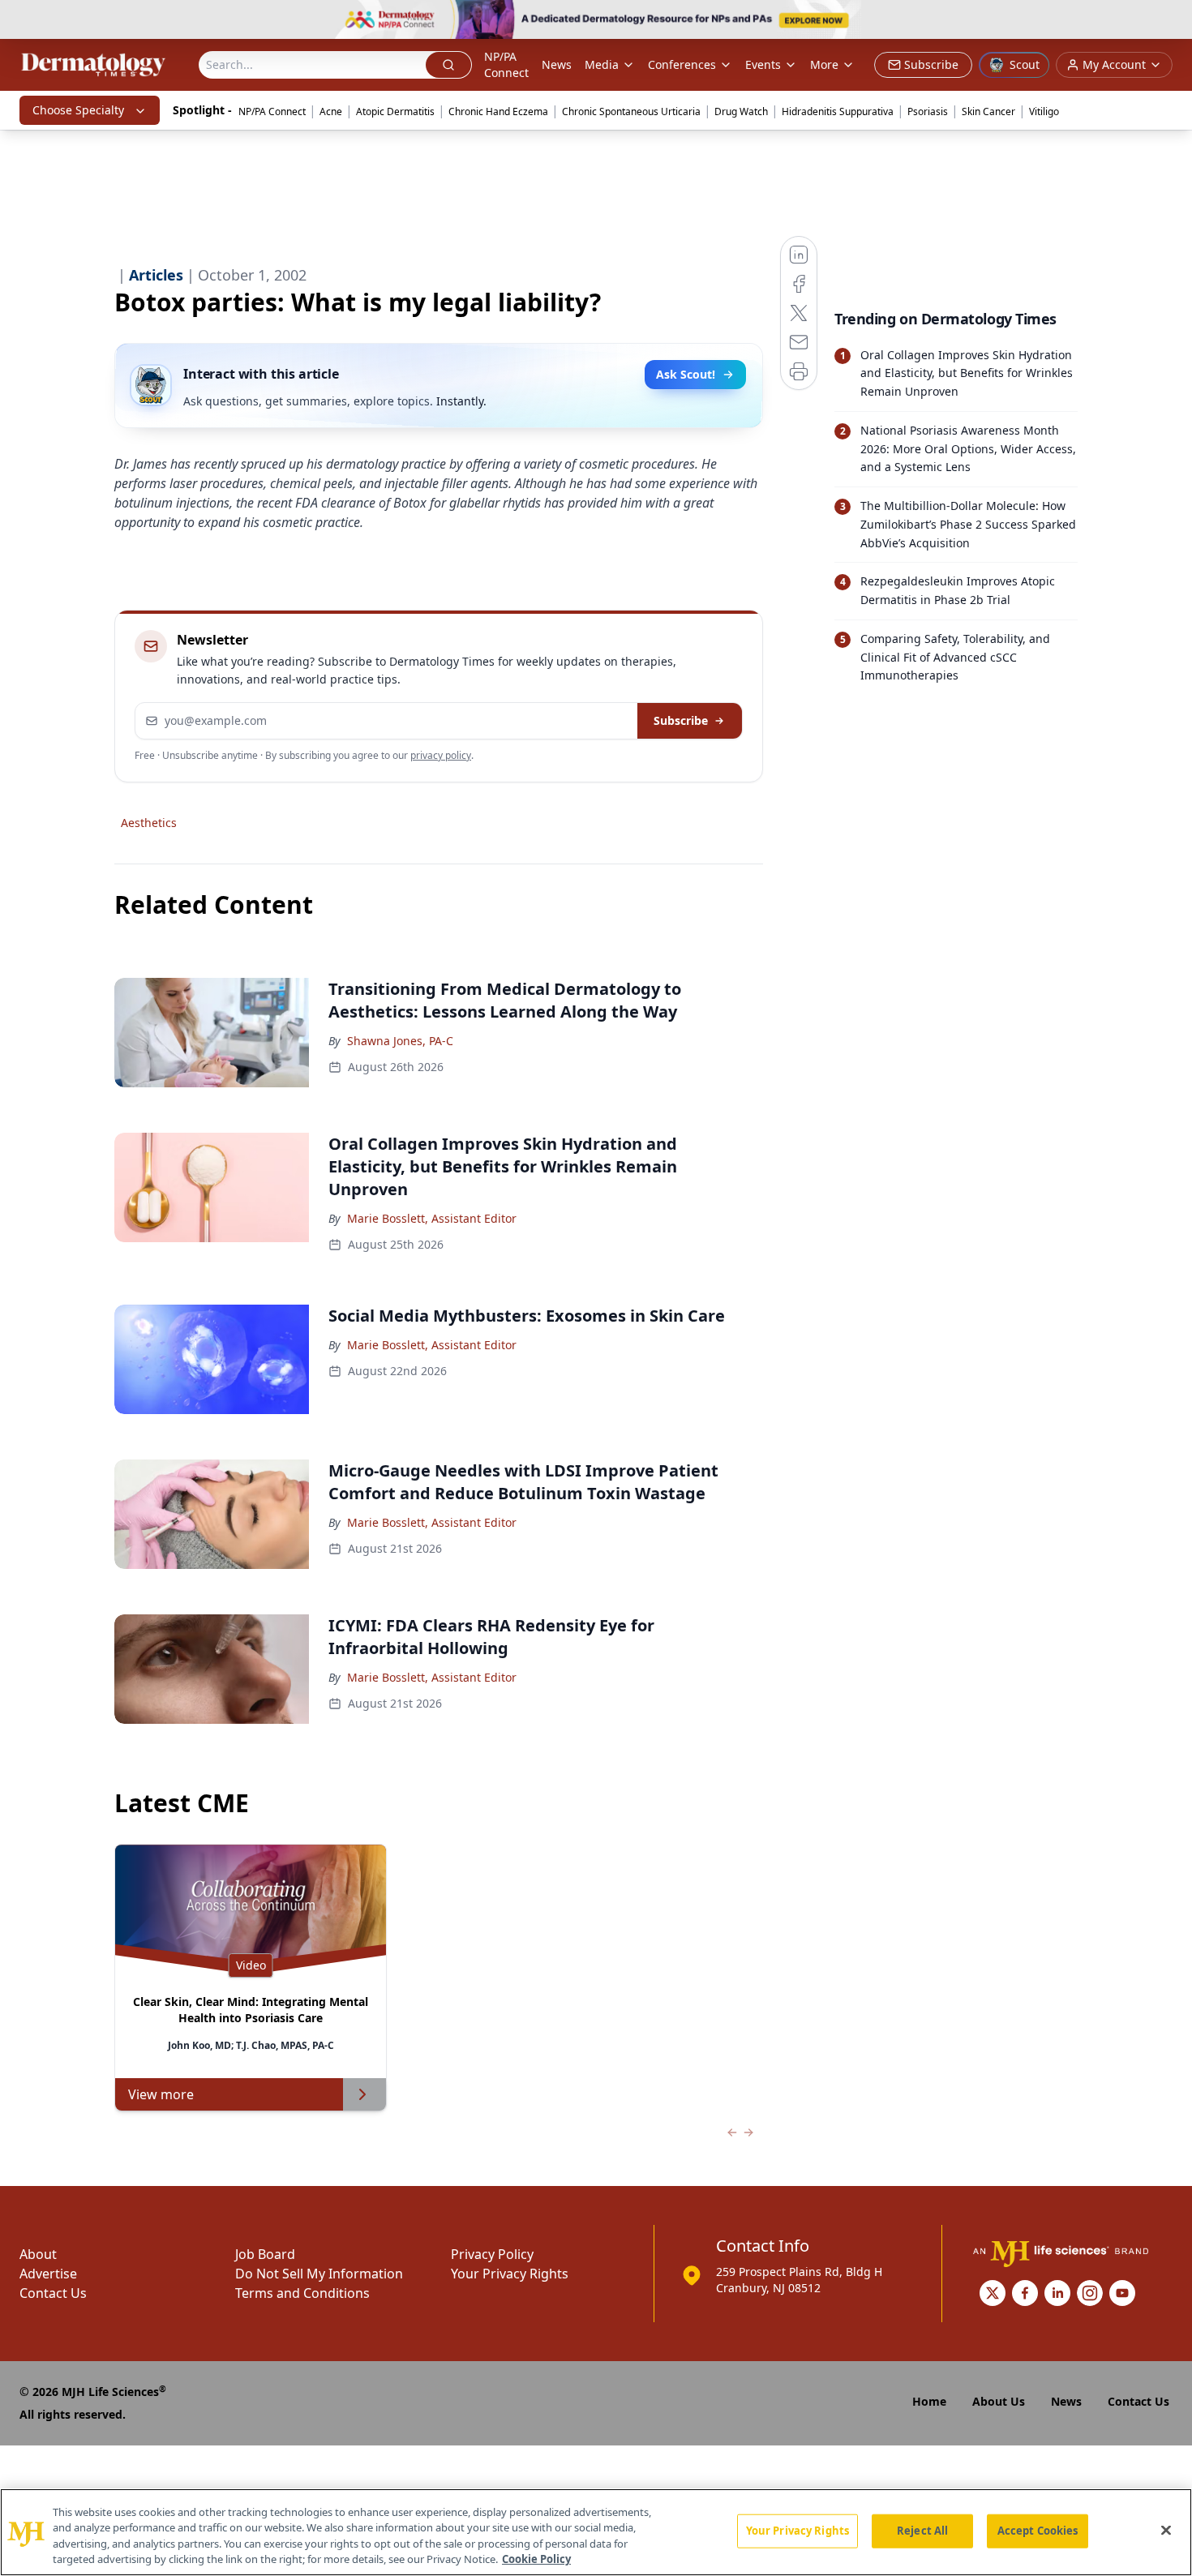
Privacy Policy (492, 2254)
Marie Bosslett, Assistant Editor (432, 1218)
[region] (596, 2532)
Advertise (48, 2274)
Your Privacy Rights (510, 2274)
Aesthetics (149, 823)
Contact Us (53, 2293)
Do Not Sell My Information (319, 2274)
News (557, 64)
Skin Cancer (988, 111)
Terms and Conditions (302, 2293)
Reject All (922, 2531)
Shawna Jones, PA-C (400, 1041)
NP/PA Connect (506, 64)
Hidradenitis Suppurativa (838, 111)
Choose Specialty (78, 110)
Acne (331, 111)
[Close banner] (1171, 21)
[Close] (1166, 2530)
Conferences (682, 64)
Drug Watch (741, 111)
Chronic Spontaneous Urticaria (631, 111)
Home (929, 2401)
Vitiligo (1044, 111)
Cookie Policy (536, 2559)
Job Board (265, 2254)
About (38, 2254)
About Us (999, 2401)
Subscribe (681, 720)
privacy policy (441, 755)
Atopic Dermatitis (395, 111)
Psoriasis (928, 111)
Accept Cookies (1038, 2531)
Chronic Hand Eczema (498, 111)
